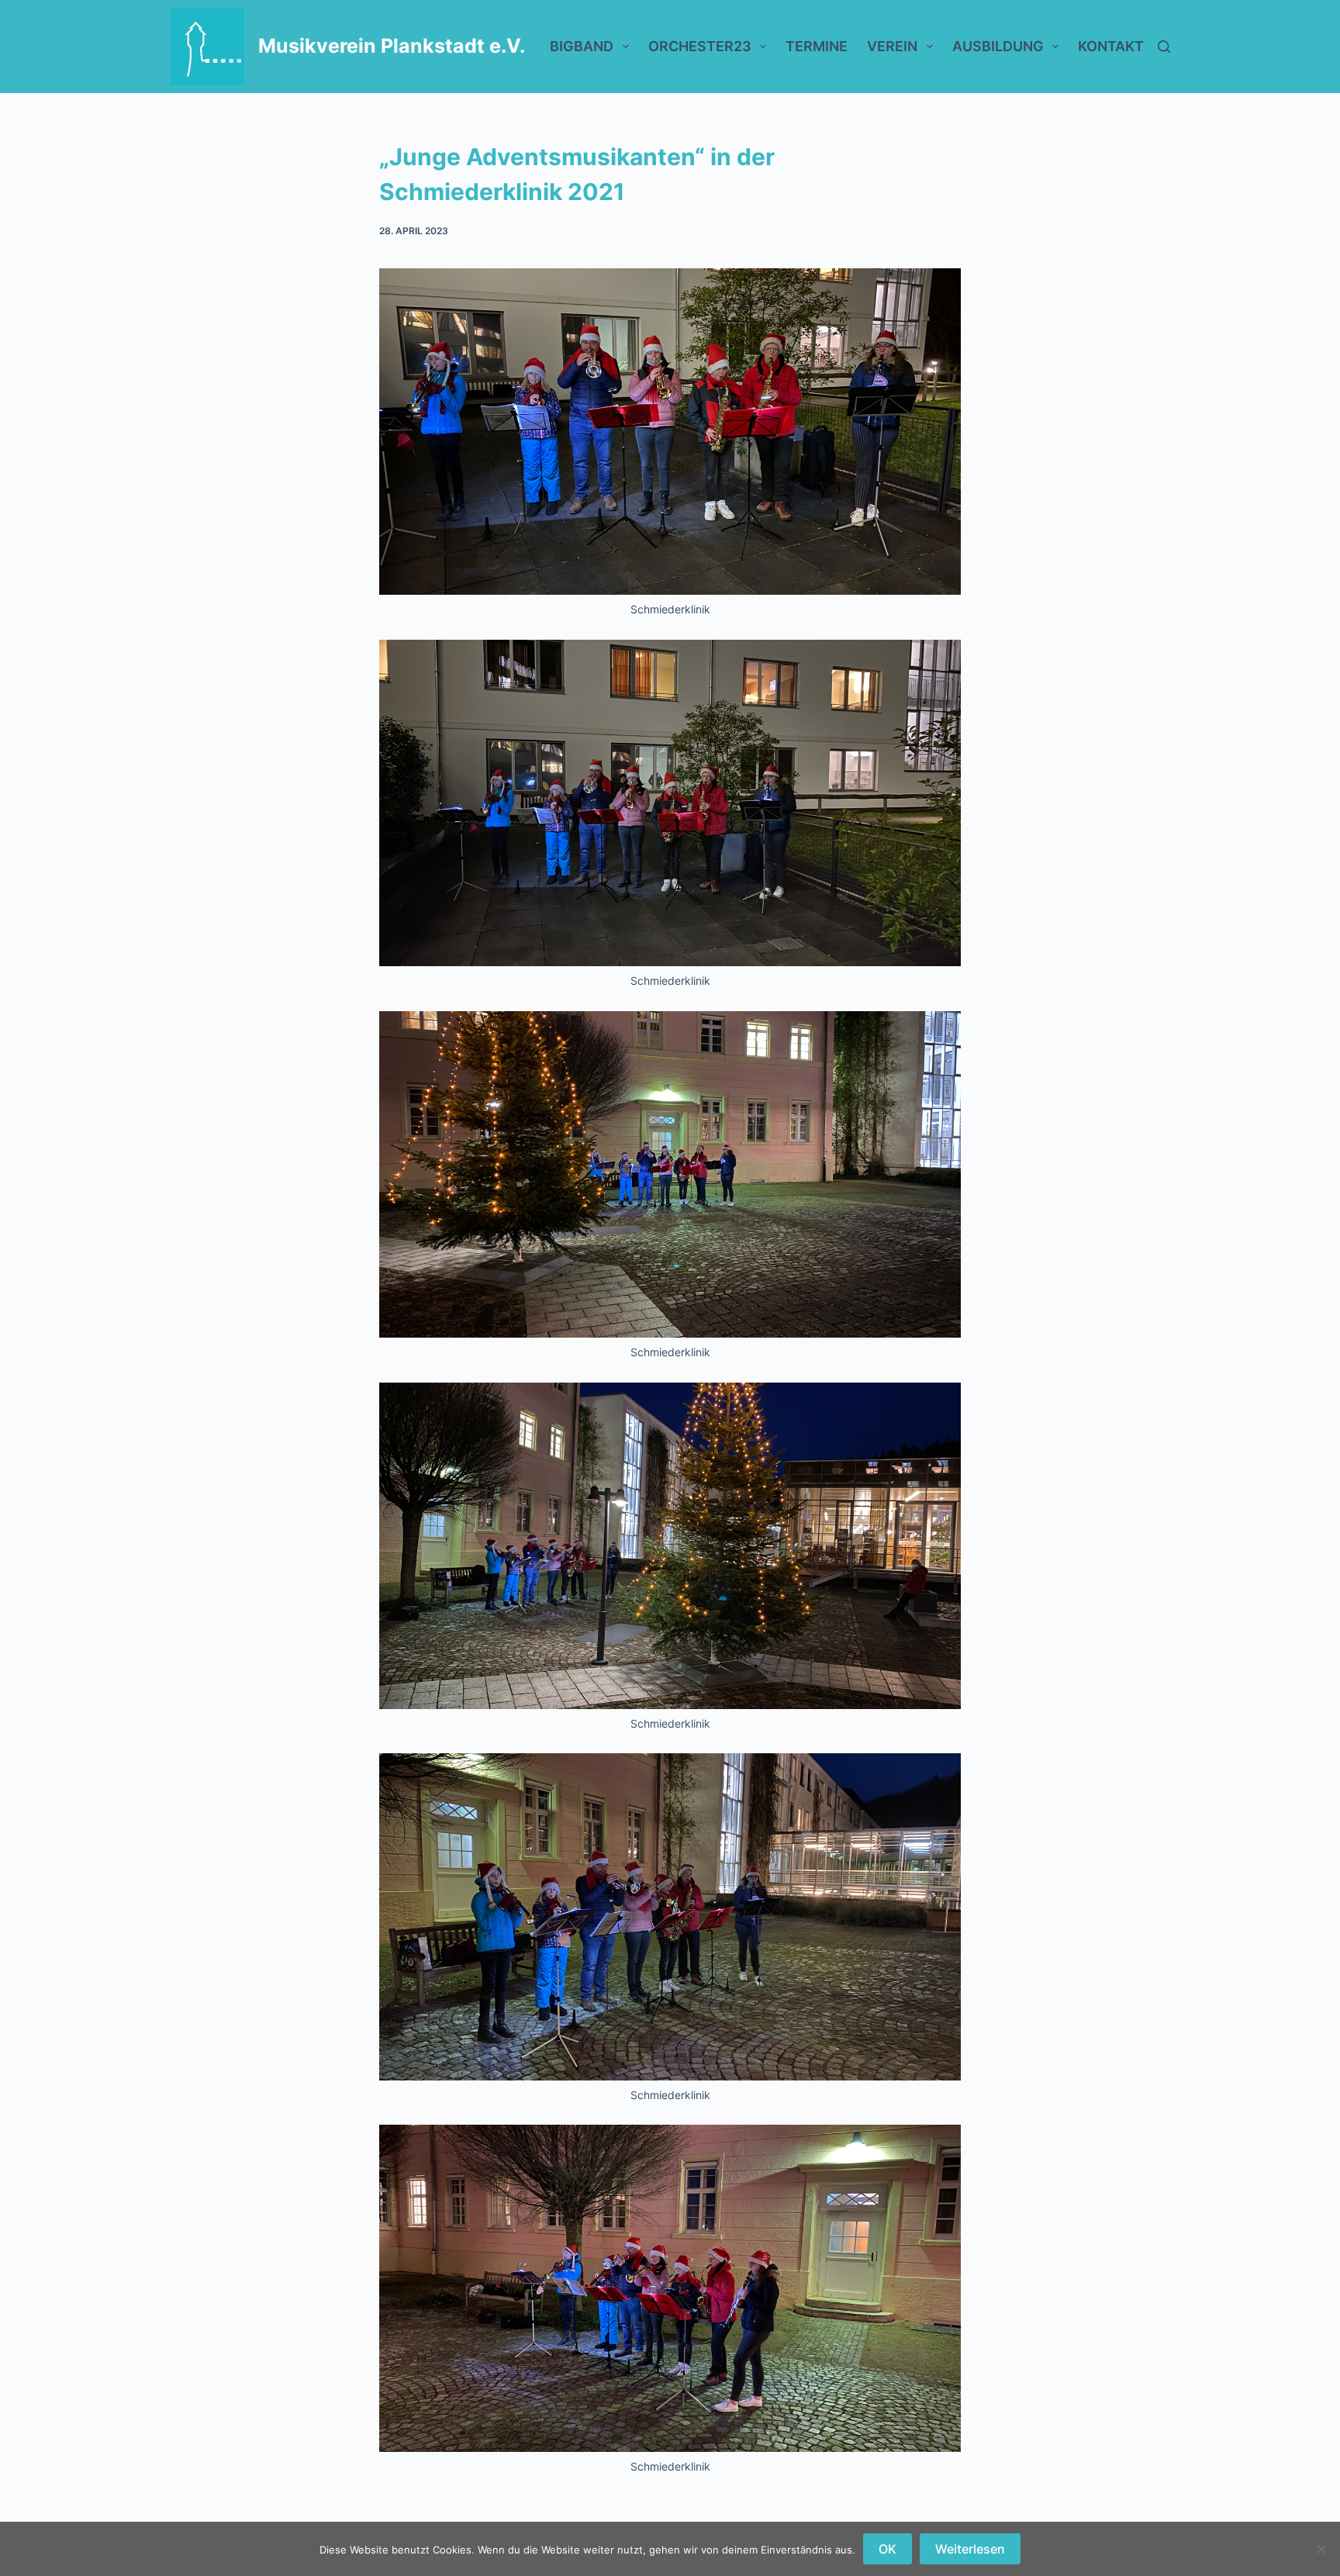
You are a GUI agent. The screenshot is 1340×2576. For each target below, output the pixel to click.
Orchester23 (700, 46)
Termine (817, 46)
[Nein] (1321, 2549)
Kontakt (1111, 46)
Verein (892, 46)
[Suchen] (1164, 47)
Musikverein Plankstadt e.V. (392, 46)
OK (888, 2549)
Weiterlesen (970, 2549)
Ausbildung (998, 46)
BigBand (582, 46)
